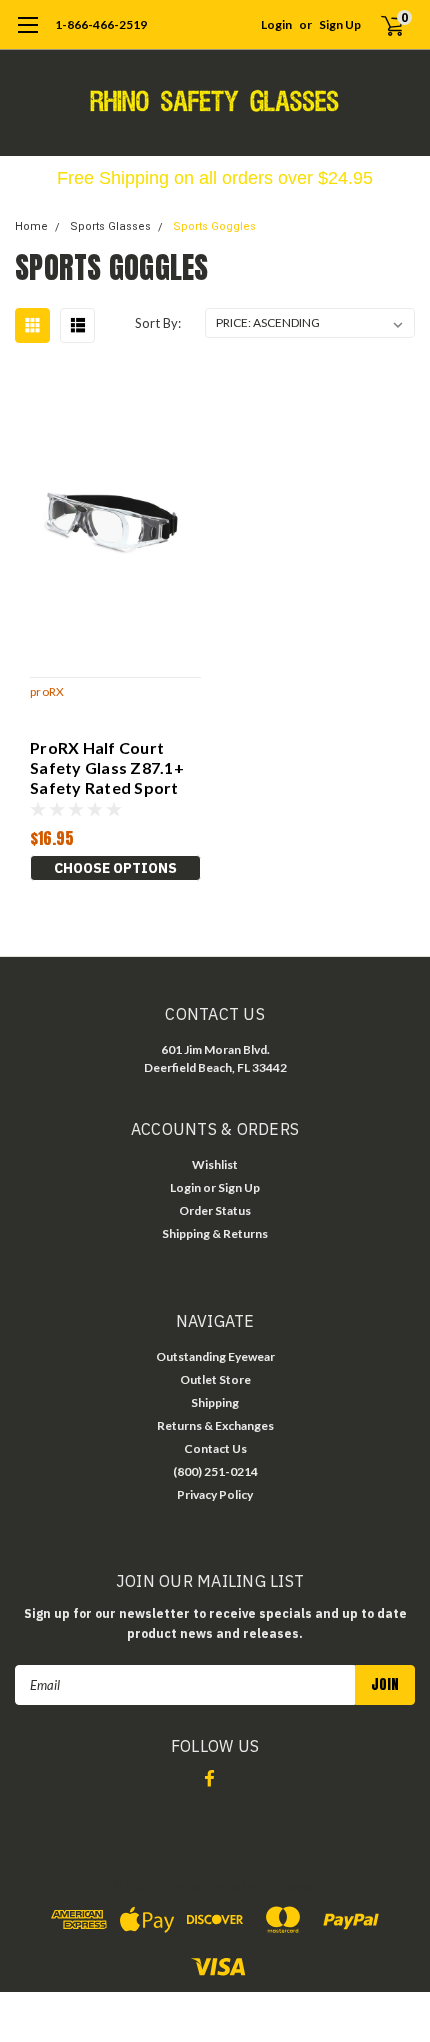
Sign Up (340, 24)
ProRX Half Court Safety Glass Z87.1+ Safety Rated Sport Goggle (107, 769)
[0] (381, 25)
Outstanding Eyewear (215, 1356)
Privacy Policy (215, 1494)
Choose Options (115, 868)
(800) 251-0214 (215, 1471)
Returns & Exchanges (215, 1425)
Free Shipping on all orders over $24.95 (215, 178)
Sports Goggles (214, 226)
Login (276, 24)
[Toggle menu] (27, 35)
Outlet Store (215, 1379)
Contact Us (215, 1448)
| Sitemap (292, 1885)
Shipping (215, 1402)
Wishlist (215, 1164)
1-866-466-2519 (101, 24)
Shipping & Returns (215, 1233)
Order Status (215, 1210)
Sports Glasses (110, 226)
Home (31, 226)
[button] (215, 178)
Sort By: (158, 323)
